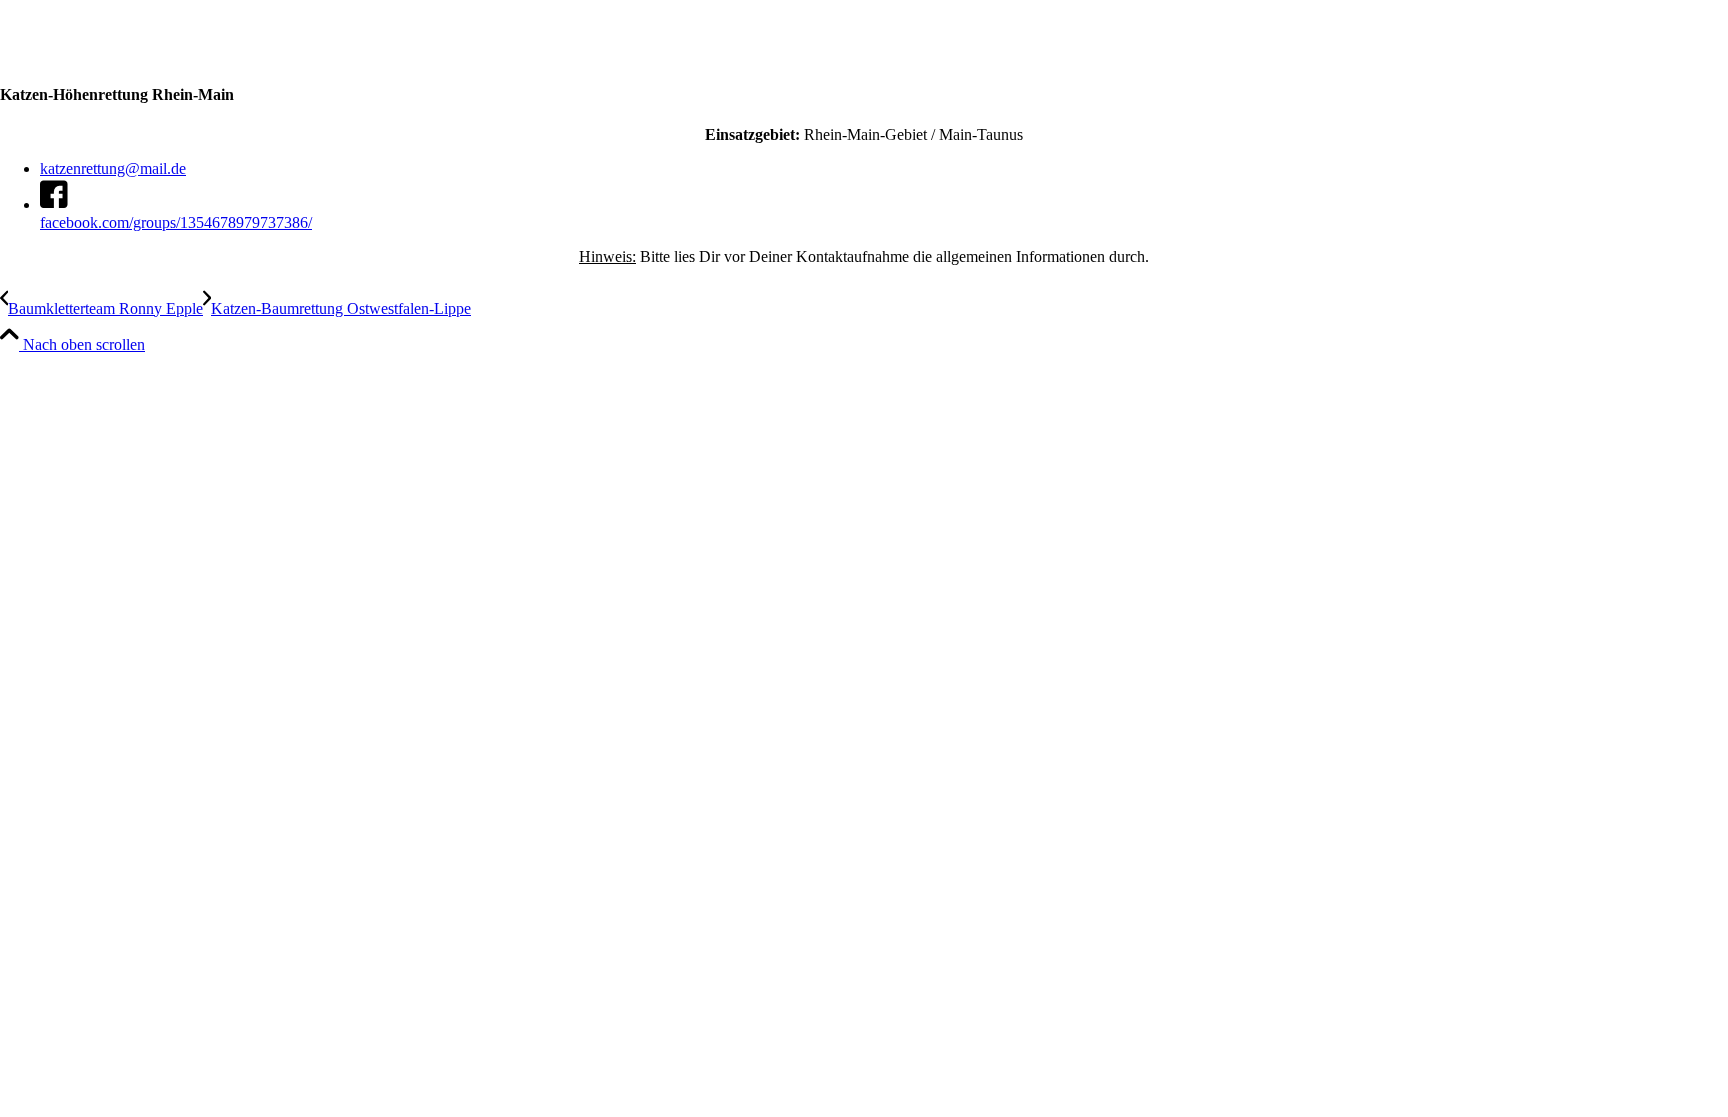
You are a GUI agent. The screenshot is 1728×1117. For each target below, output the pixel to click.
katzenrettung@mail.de (113, 168)
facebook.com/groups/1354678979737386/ (176, 222)
